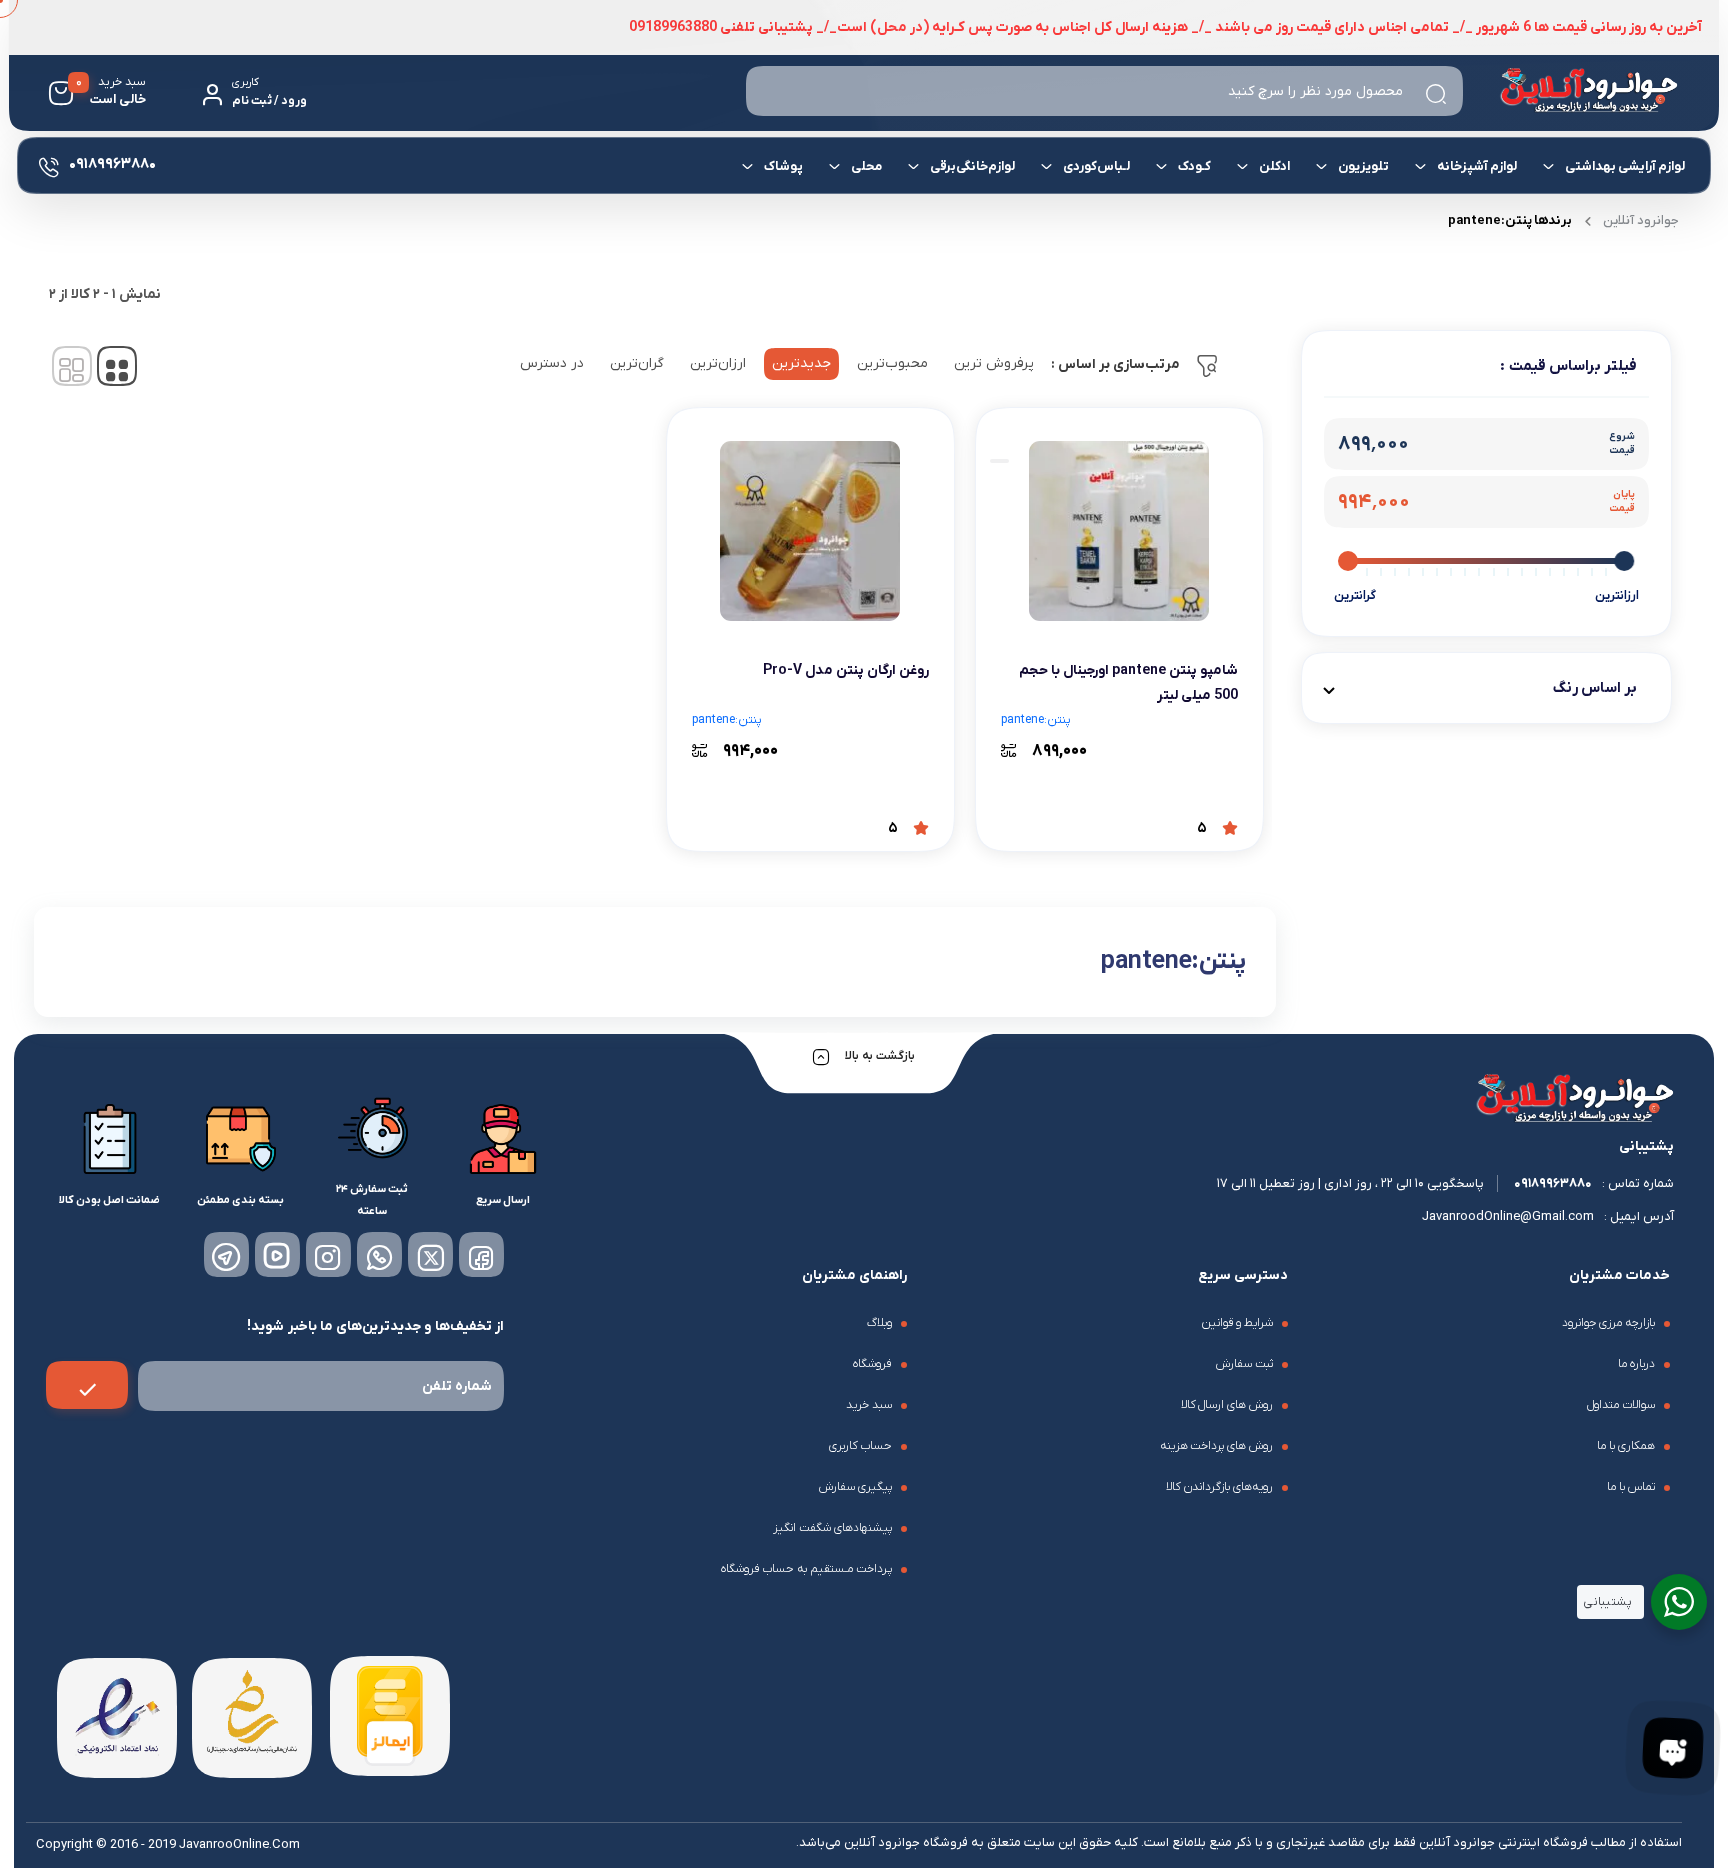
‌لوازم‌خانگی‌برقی (972, 166)
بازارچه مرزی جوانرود (1608, 1323)
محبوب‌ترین (892, 363)
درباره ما (1636, 1364)
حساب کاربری (860, 1446)
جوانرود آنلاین (1641, 220)
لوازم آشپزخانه (1477, 166)
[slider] (1625, 561)
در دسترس (552, 363)
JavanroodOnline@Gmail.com (1508, 1216)
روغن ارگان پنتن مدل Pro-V (846, 670)
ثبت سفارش (1244, 1364)
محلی (866, 166)
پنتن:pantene (1036, 720)
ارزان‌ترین (718, 363)
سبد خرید (869, 1405)
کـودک (1194, 166)
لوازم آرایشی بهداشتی (1625, 166)
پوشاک (783, 166)
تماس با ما (1631, 1487)
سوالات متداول (1621, 1405)
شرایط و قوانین (1237, 1323)
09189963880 (1553, 1183)
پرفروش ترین (994, 363)
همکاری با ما (1626, 1446)
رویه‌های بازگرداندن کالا (1219, 1487)
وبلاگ (879, 1323)
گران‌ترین (637, 363)
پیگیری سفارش (855, 1487)
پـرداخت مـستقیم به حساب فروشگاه (806, 1569)
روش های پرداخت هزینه (1217, 1446)
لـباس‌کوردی (1096, 166)
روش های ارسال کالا (1227, 1405)
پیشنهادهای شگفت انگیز (832, 1528)
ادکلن (1274, 166)
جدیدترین (801, 363)
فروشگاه (872, 1364)
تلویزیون (1363, 166)
